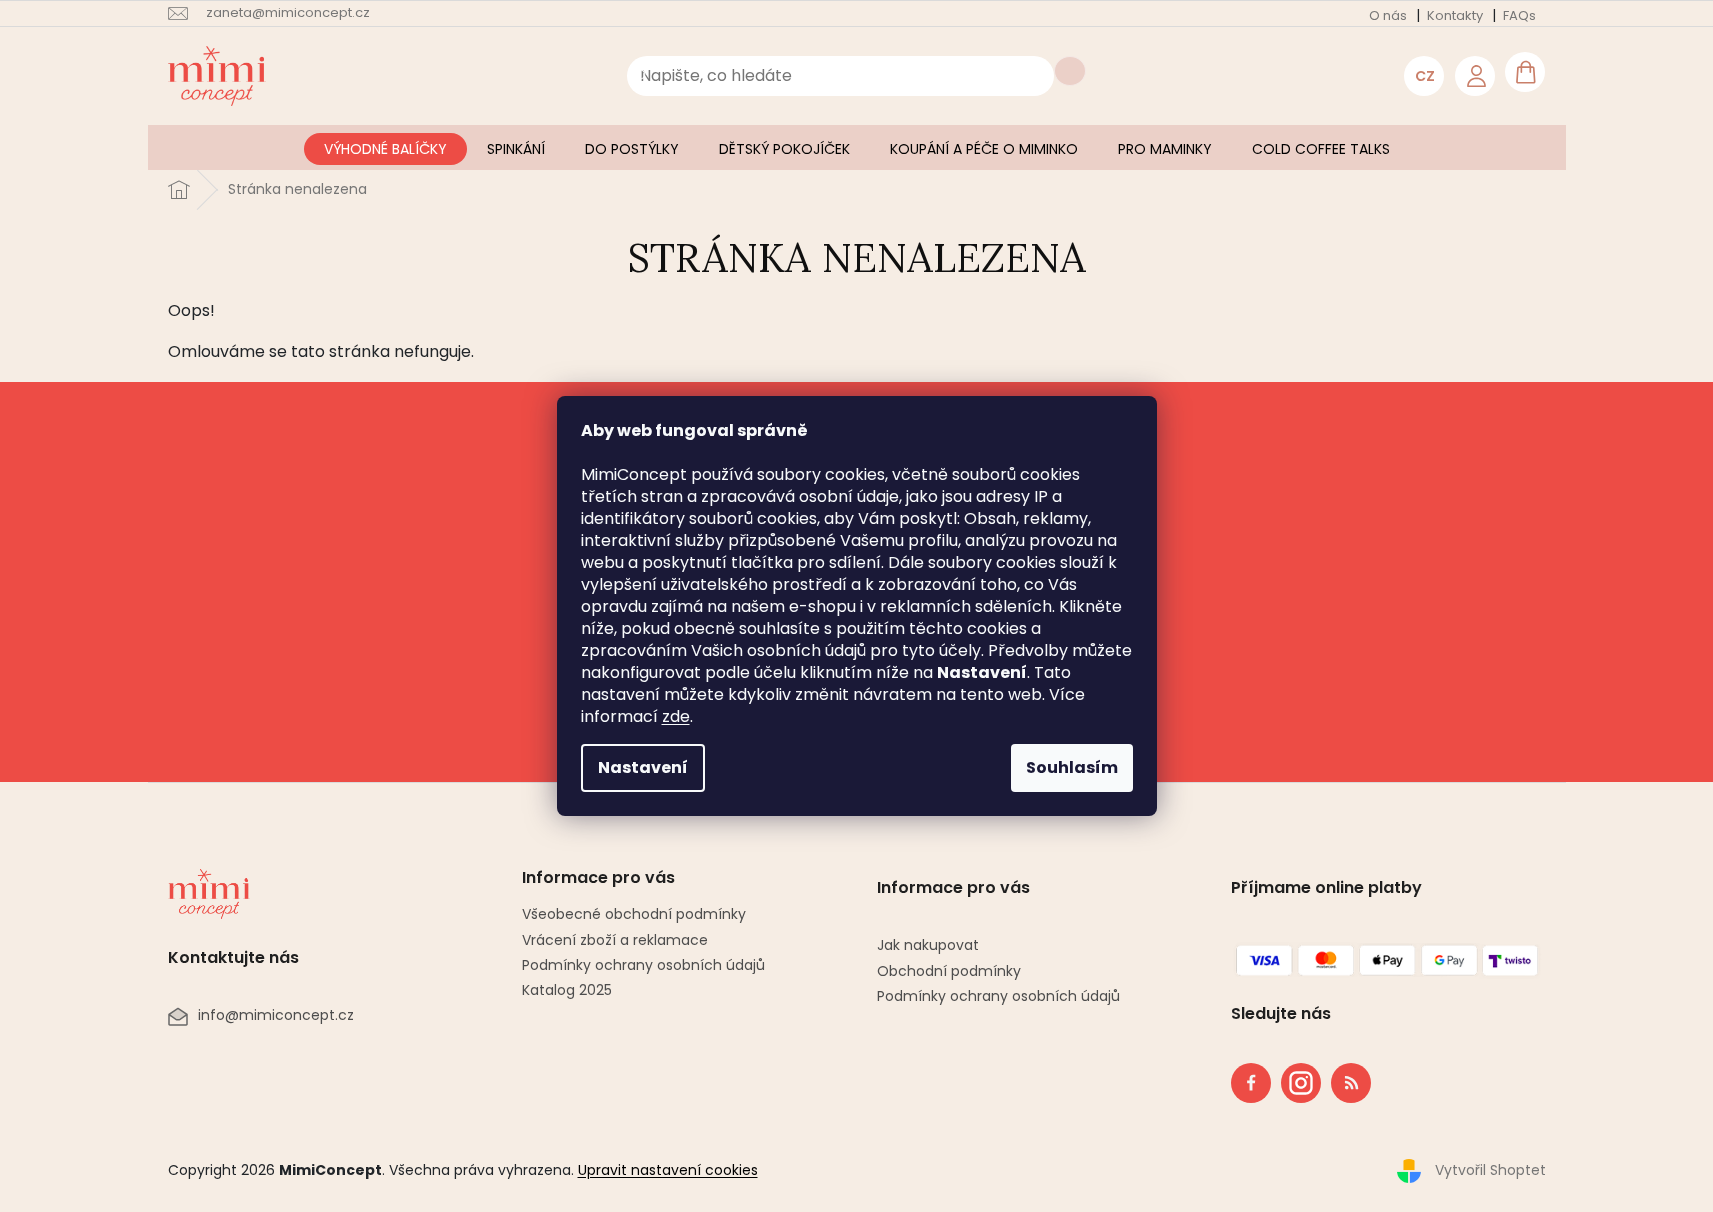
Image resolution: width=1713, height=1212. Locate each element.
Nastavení (643, 767)
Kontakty (1455, 15)
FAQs (1519, 15)
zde (676, 716)
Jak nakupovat (928, 945)
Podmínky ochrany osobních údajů (643, 965)
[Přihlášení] (1475, 76)
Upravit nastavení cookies (668, 1170)
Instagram (1295, 1079)
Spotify (1351, 1083)
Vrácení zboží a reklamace (615, 940)
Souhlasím (1072, 767)
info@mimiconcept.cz (276, 1015)
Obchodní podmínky (949, 971)
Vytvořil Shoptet (1490, 1170)
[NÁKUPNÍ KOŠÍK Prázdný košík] (1525, 72)
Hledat (1070, 71)
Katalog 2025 (567, 990)
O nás (1388, 15)
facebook (1251, 1083)
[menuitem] (385, 149)
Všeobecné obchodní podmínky (634, 914)
